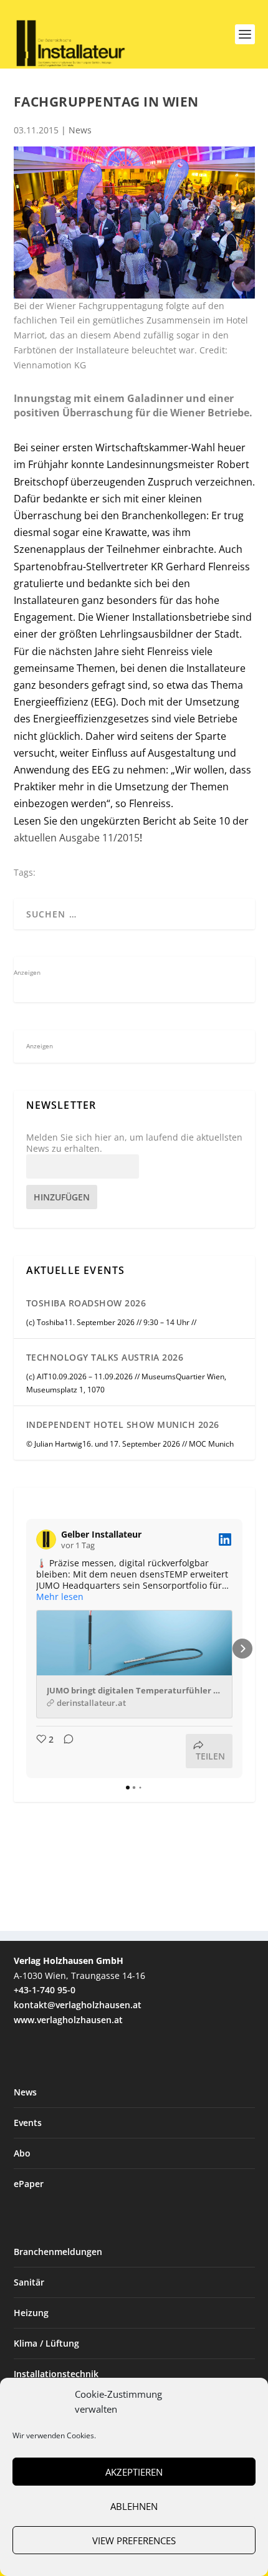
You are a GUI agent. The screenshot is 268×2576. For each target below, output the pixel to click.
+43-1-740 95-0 (45, 1990)
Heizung (31, 2313)
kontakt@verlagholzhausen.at (78, 2005)
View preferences (134, 2540)
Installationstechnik (56, 2374)
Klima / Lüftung (46, 2343)
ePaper (29, 2184)
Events (28, 2123)
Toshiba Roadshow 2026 (86, 1303)
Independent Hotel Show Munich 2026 (123, 1424)
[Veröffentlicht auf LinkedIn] (225, 1539)
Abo (22, 2153)
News (80, 130)
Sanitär (29, 2282)
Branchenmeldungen (58, 2252)
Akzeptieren (134, 2472)
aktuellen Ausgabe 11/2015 (77, 838)
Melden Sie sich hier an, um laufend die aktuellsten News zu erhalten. (134, 1143)
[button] (26, 1649)
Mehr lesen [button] (60, 1597)
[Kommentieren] (65, 1751)
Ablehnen (134, 2506)
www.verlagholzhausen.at (68, 2020)
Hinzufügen (62, 1197)
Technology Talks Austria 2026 (105, 1357)
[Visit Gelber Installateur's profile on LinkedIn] (46, 1539)
